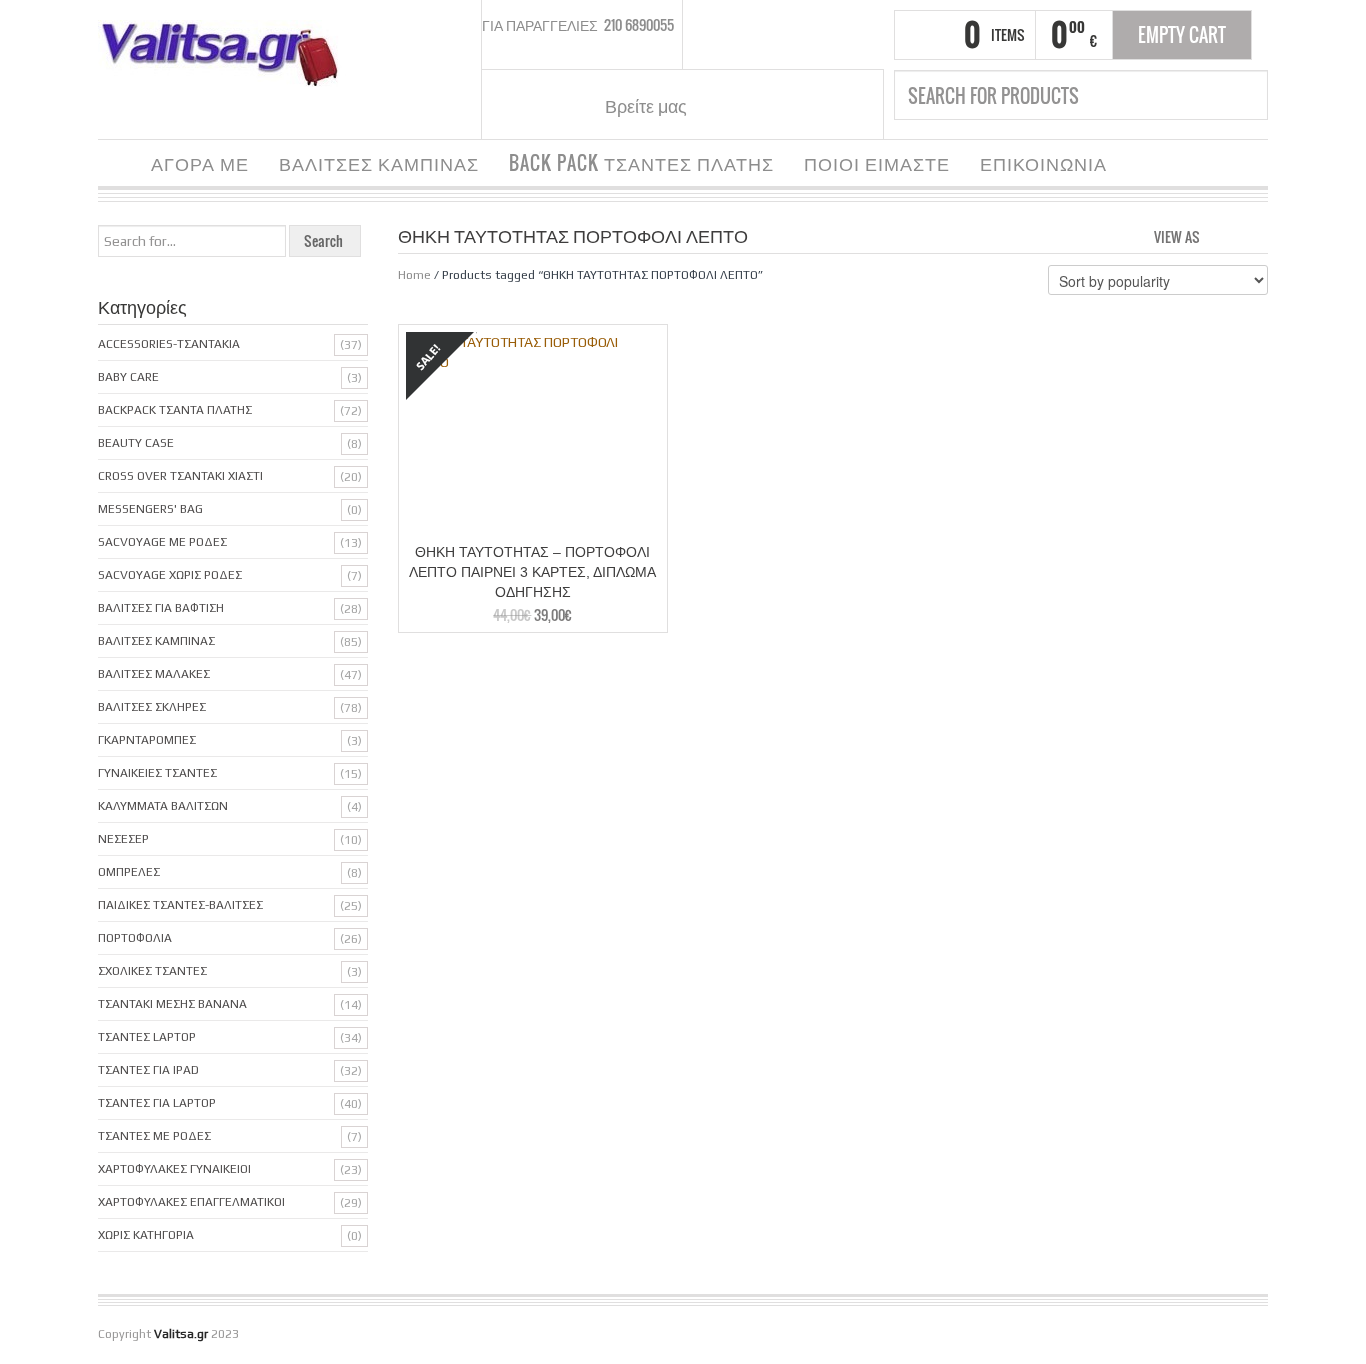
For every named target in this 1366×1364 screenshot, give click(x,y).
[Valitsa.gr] (228, 52)
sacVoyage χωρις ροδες (170, 575)
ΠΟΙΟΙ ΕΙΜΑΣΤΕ (877, 163)
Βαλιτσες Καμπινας (156, 641)
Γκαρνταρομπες (147, 740)
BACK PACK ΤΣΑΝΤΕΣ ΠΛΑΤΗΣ (641, 163)
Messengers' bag (150, 509)
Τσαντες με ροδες (154, 1136)
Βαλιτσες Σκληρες (152, 707)
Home (414, 275)
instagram (751, 105)
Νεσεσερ (123, 839)
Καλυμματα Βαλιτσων (163, 806)
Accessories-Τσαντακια (169, 344)
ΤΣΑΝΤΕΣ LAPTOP (147, 1037)
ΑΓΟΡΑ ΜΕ (200, 163)
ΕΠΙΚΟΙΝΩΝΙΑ (1043, 163)
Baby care (128, 377)
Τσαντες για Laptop (157, 1103)
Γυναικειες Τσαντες (157, 773)
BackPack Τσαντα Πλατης (175, 410)
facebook (726, 105)
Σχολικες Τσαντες (152, 971)
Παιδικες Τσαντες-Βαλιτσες (180, 905)
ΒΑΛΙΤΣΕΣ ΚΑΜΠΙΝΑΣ (379, 163)
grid (1220, 235)
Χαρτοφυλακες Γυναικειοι (174, 1169)
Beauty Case (136, 443)
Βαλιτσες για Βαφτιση (161, 608)
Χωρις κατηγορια (146, 1235)
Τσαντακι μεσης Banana (172, 1004)
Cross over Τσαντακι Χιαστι (180, 476)
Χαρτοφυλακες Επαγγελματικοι (191, 1202)
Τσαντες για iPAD (148, 1070)
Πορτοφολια (135, 938)
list (1254, 235)
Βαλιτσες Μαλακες (154, 674)
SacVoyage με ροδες (162, 542)
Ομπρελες (129, 872)
